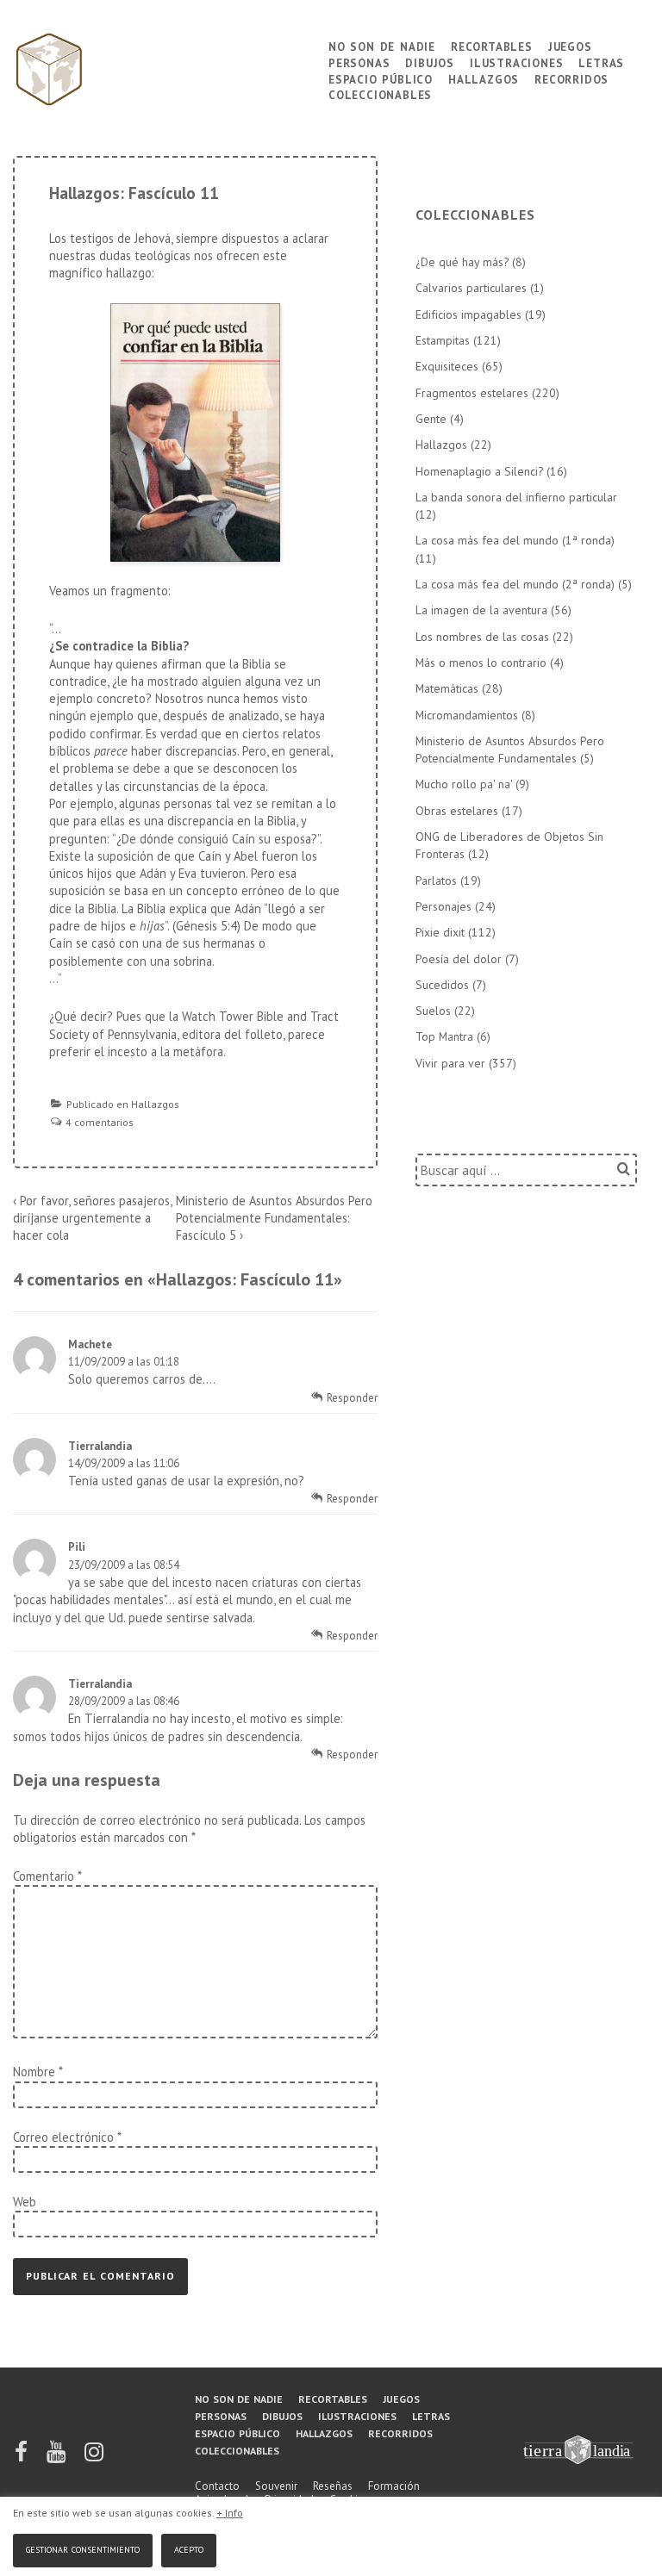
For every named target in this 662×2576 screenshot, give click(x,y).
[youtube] (57, 2458)
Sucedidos (442, 985)
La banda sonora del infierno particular (516, 497)
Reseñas (333, 2486)
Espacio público (381, 78)
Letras (601, 62)
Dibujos (430, 62)
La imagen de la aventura (481, 610)
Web (25, 2202)
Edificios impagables (468, 314)
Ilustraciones (516, 62)
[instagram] (94, 2458)
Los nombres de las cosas (482, 637)
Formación (394, 2486)
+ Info (230, 2513)
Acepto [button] (189, 2548)
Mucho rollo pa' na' (464, 784)
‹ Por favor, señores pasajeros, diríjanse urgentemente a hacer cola (92, 1218)
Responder (352, 1398)
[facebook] (22, 2458)
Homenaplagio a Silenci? (479, 471)
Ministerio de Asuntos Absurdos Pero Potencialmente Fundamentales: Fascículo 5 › (274, 1218)
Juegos (570, 45)
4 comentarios (100, 1122)
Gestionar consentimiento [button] (83, 2548)
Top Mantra (444, 1036)
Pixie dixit (440, 932)
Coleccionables (380, 93)
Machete (90, 1344)
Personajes (443, 906)
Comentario (47, 1876)
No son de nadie (382, 45)
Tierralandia (100, 1446)
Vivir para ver (450, 1063)
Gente (431, 419)
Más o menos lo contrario (481, 663)
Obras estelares (457, 811)
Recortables (492, 45)
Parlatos (436, 880)
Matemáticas (447, 688)
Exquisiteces (447, 366)
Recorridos (571, 78)
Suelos (433, 1011)
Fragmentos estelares (472, 393)
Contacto (217, 2486)
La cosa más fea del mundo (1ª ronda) (515, 540)
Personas (359, 62)
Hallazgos (484, 78)
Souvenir (276, 2486)
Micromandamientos (467, 715)
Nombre (34, 2072)
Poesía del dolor (459, 959)
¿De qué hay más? (462, 262)
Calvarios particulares (471, 288)
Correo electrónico (63, 2137)
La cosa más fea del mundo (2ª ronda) (515, 584)
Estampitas (443, 340)
